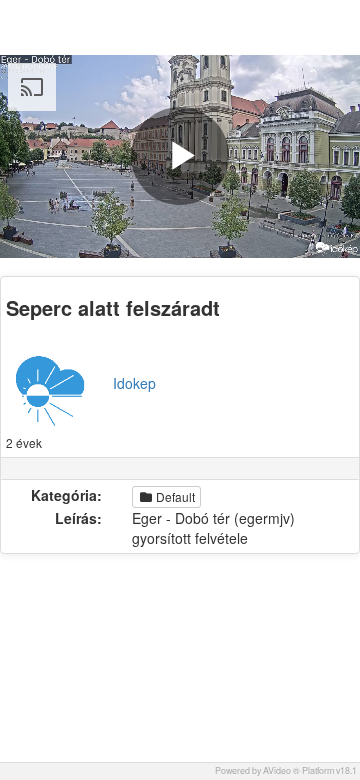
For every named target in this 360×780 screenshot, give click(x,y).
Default (174, 496)
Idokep (134, 383)
